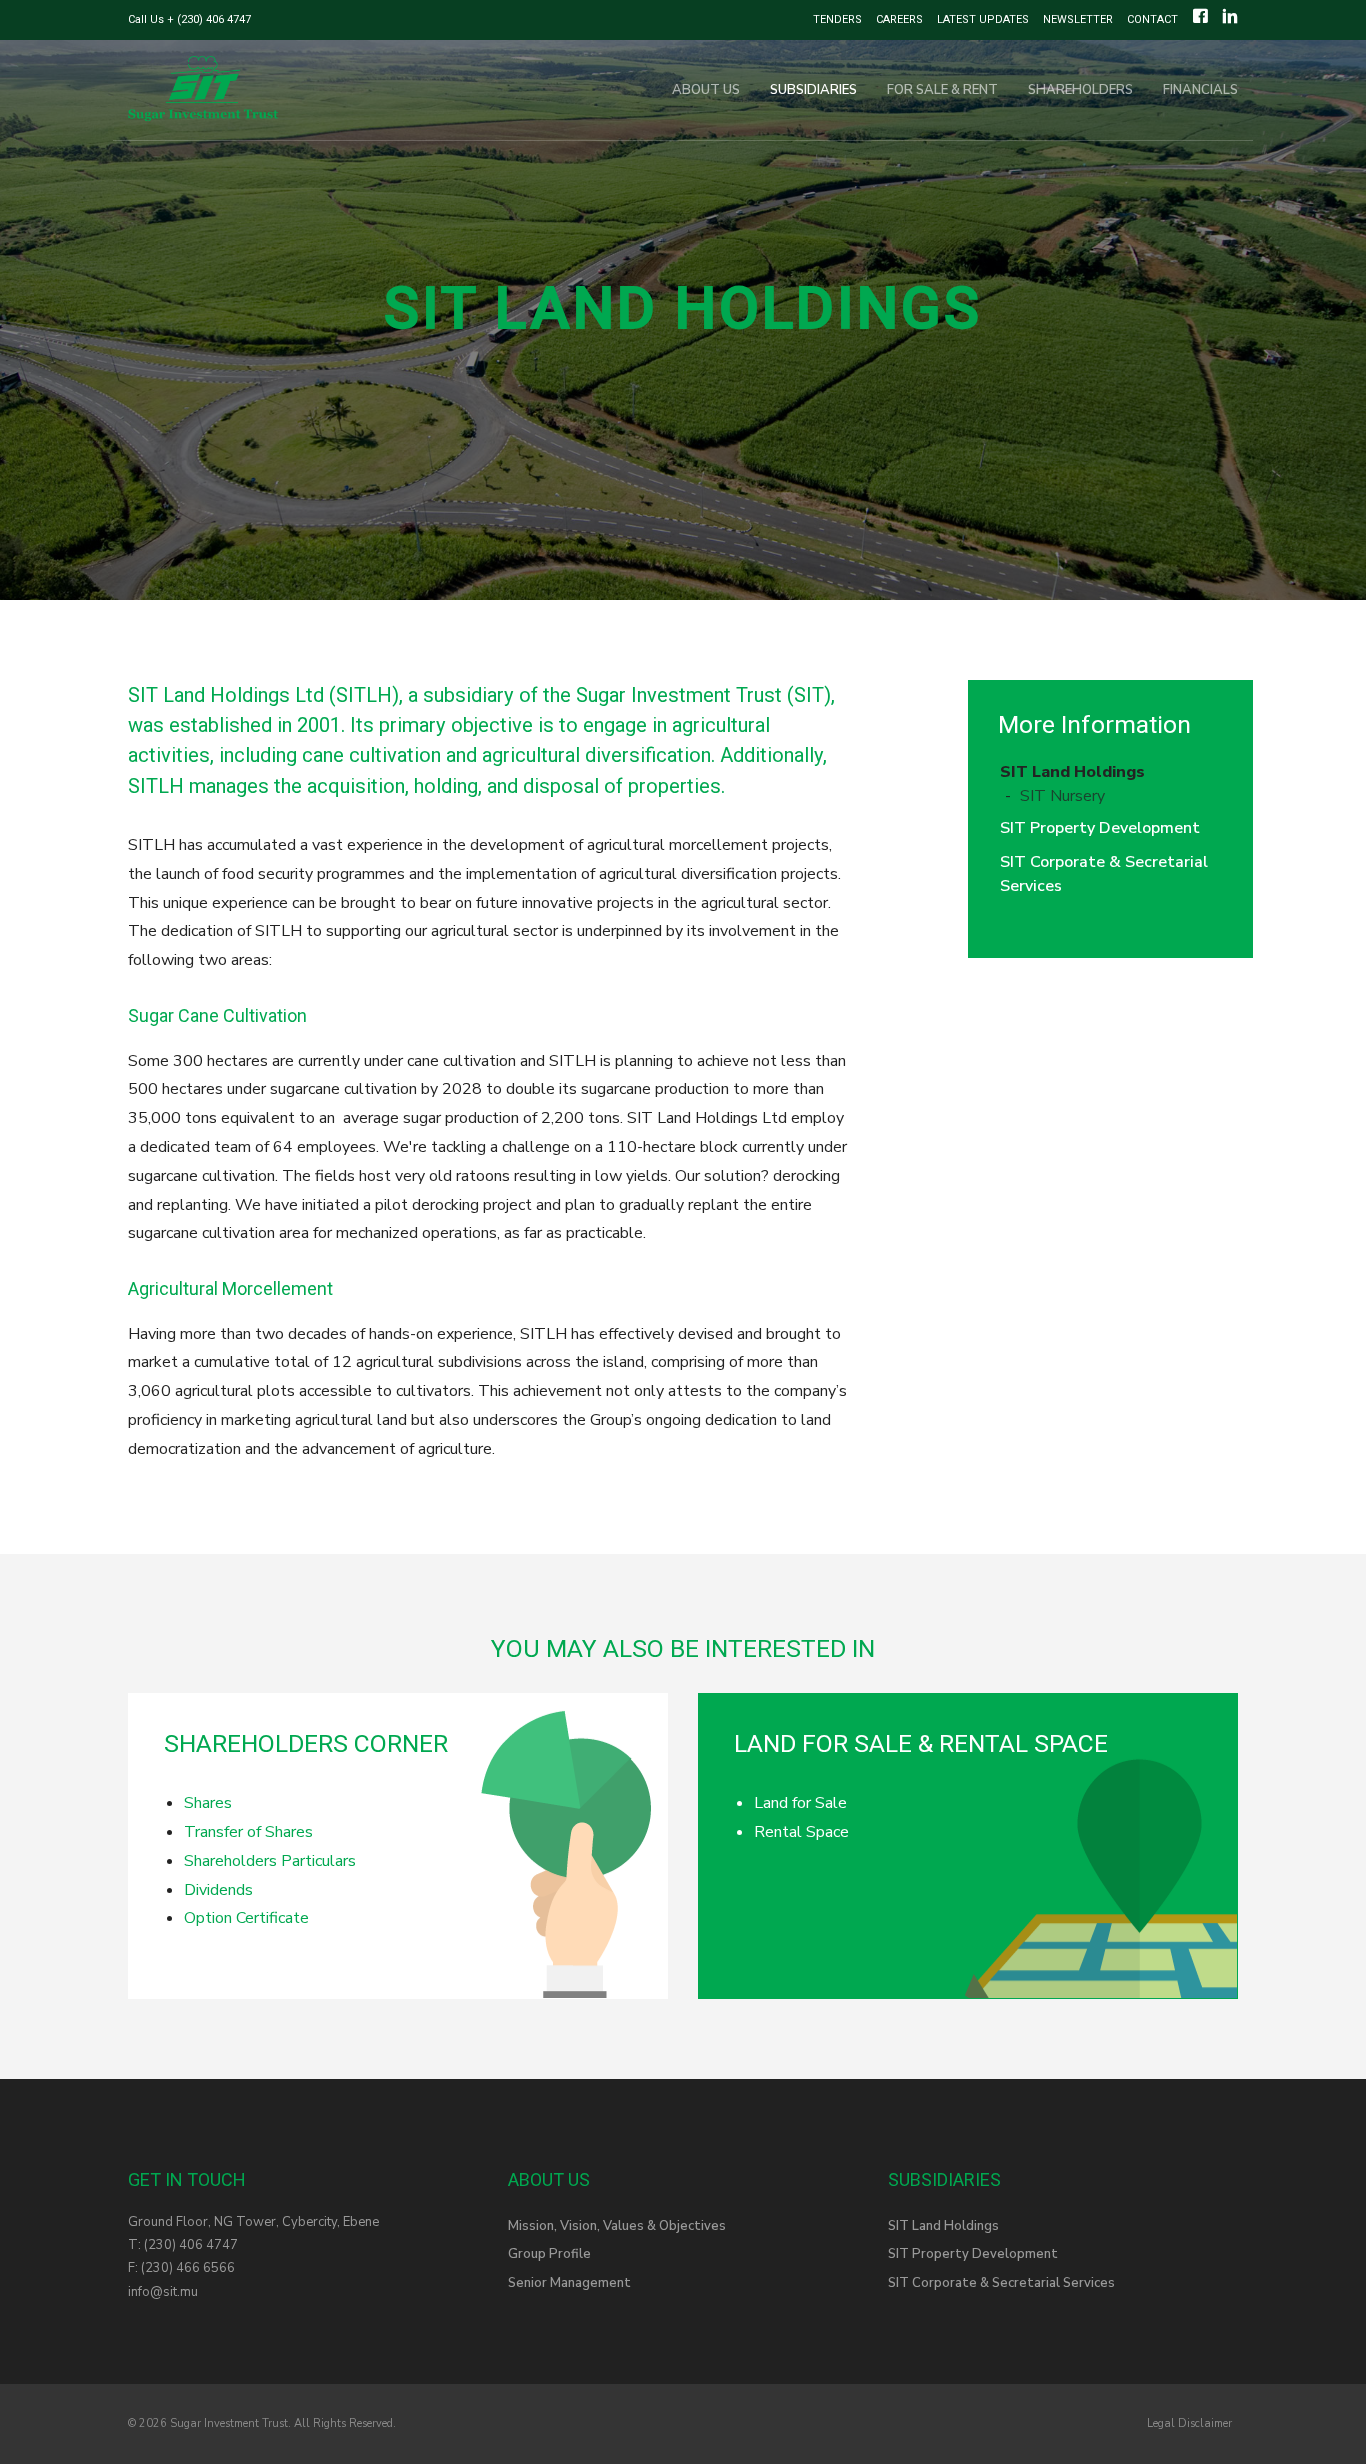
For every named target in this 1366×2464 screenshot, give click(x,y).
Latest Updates (983, 19)
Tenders (837, 19)
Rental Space (801, 1832)
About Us (706, 90)
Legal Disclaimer (1189, 2423)
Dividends (218, 1890)
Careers (899, 19)
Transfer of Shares (248, 1832)
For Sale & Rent (942, 90)
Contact (1152, 19)
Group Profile (549, 2254)
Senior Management (569, 2283)
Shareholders (1080, 90)
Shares (208, 1803)
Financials (1200, 90)
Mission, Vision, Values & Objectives (617, 2226)
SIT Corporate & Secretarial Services (1001, 2283)
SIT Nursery (1062, 796)
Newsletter (1078, 19)
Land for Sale (800, 1803)
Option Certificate (246, 1918)
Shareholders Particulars (270, 1861)
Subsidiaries (813, 90)
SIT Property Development (1100, 828)
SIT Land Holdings (1072, 772)
